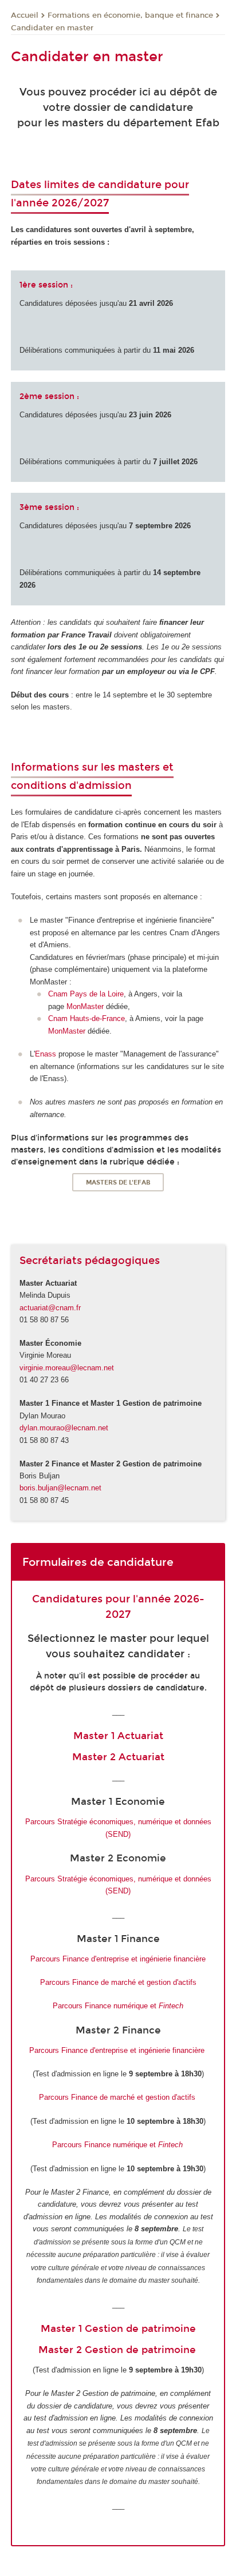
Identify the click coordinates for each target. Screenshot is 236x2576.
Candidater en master (52, 28)
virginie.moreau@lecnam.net (67, 1368)
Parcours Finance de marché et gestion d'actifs (118, 1982)
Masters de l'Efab (118, 1183)
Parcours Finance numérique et (118, 2006)
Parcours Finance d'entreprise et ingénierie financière (118, 1959)
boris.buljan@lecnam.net (60, 1488)
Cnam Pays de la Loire (86, 994)
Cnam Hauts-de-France (86, 1018)
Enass (46, 1054)
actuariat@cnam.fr (50, 1308)
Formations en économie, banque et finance (130, 15)
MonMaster (85, 1006)
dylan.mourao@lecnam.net (64, 1428)
